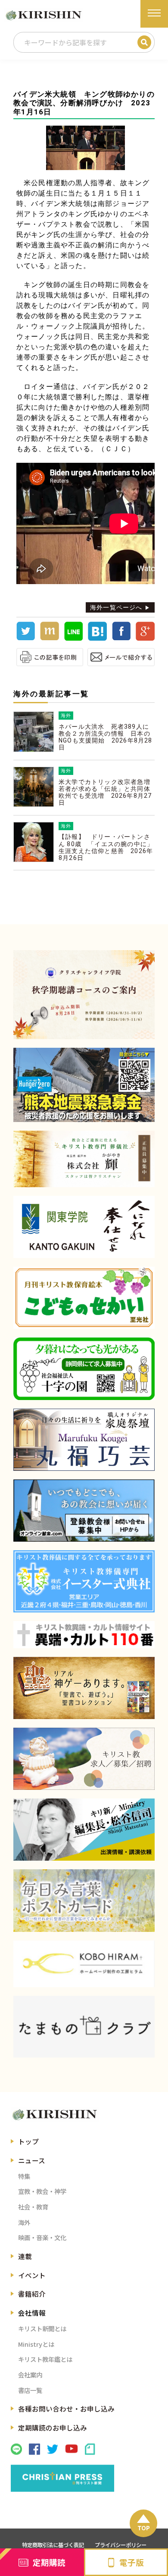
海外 (24, 2222)
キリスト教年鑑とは (45, 2359)
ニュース (32, 2160)
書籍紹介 (32, 2294)
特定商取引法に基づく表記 (53, 2545)
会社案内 (30, 2375)
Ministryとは (36, 2344)
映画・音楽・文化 (42, 2237)
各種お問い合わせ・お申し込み (66, 2408)
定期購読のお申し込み (53, 2427)
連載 (25, 2256)
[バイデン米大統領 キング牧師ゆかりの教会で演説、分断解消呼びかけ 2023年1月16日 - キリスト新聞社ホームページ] (97, 638)
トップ (28, 2141)
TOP (144, 2528)
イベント (32, 2275)
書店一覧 (30, 2390)
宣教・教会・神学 (42, 2191)
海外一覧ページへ (116, 607)
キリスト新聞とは (42, 2328)
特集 (24, 2176)
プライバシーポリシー (121, 2545)
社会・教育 (33, 2207)
